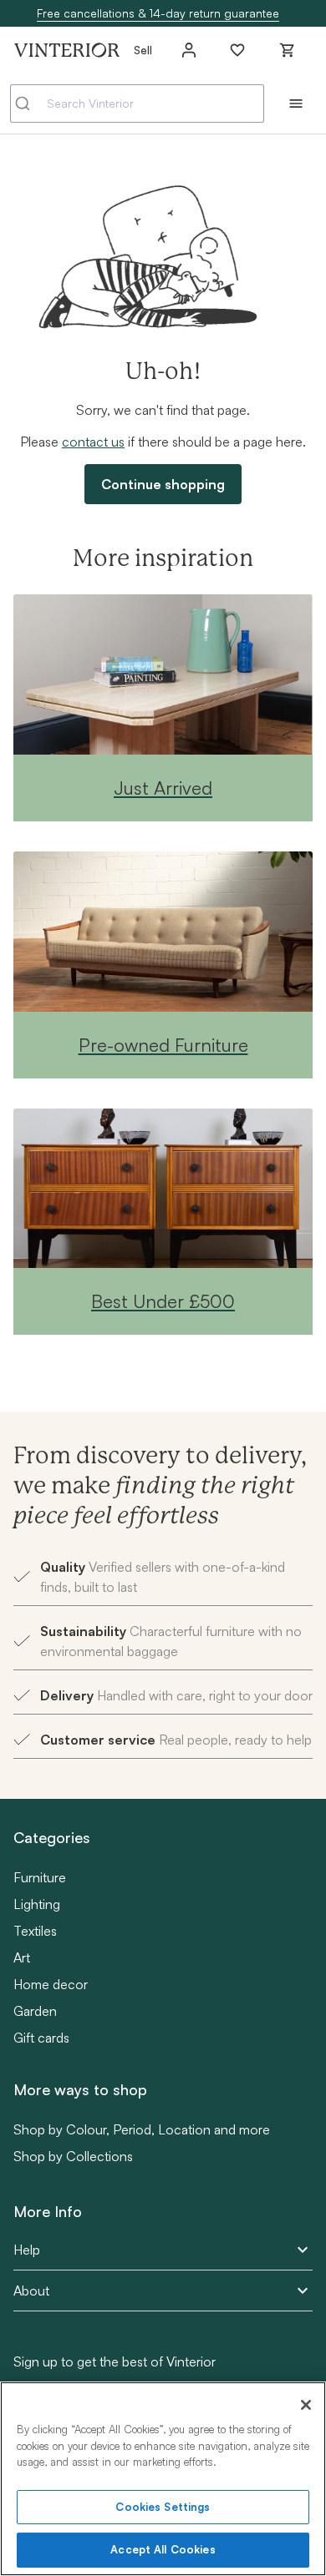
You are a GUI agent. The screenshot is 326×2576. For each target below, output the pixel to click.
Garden (35, 2011)
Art (22, 1957)
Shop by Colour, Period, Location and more (142, 2129)
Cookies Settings (163, 2507)
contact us (93, 442)
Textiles (35, 1931)
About (31, 2291)
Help (27, 2250)
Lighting (37, 1904)
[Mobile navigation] (296, 104)
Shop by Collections (73, 2156)
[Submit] (29, 104)
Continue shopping (163, 484)
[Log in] (189, 50)
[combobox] (137, 104)
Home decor (51, 1984)
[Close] (306, 2405)
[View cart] (288, 50)
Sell (143, 50)
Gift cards (41, 2038)
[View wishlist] (237, 50)
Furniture (40, 1877)
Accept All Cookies (163, 2549)
